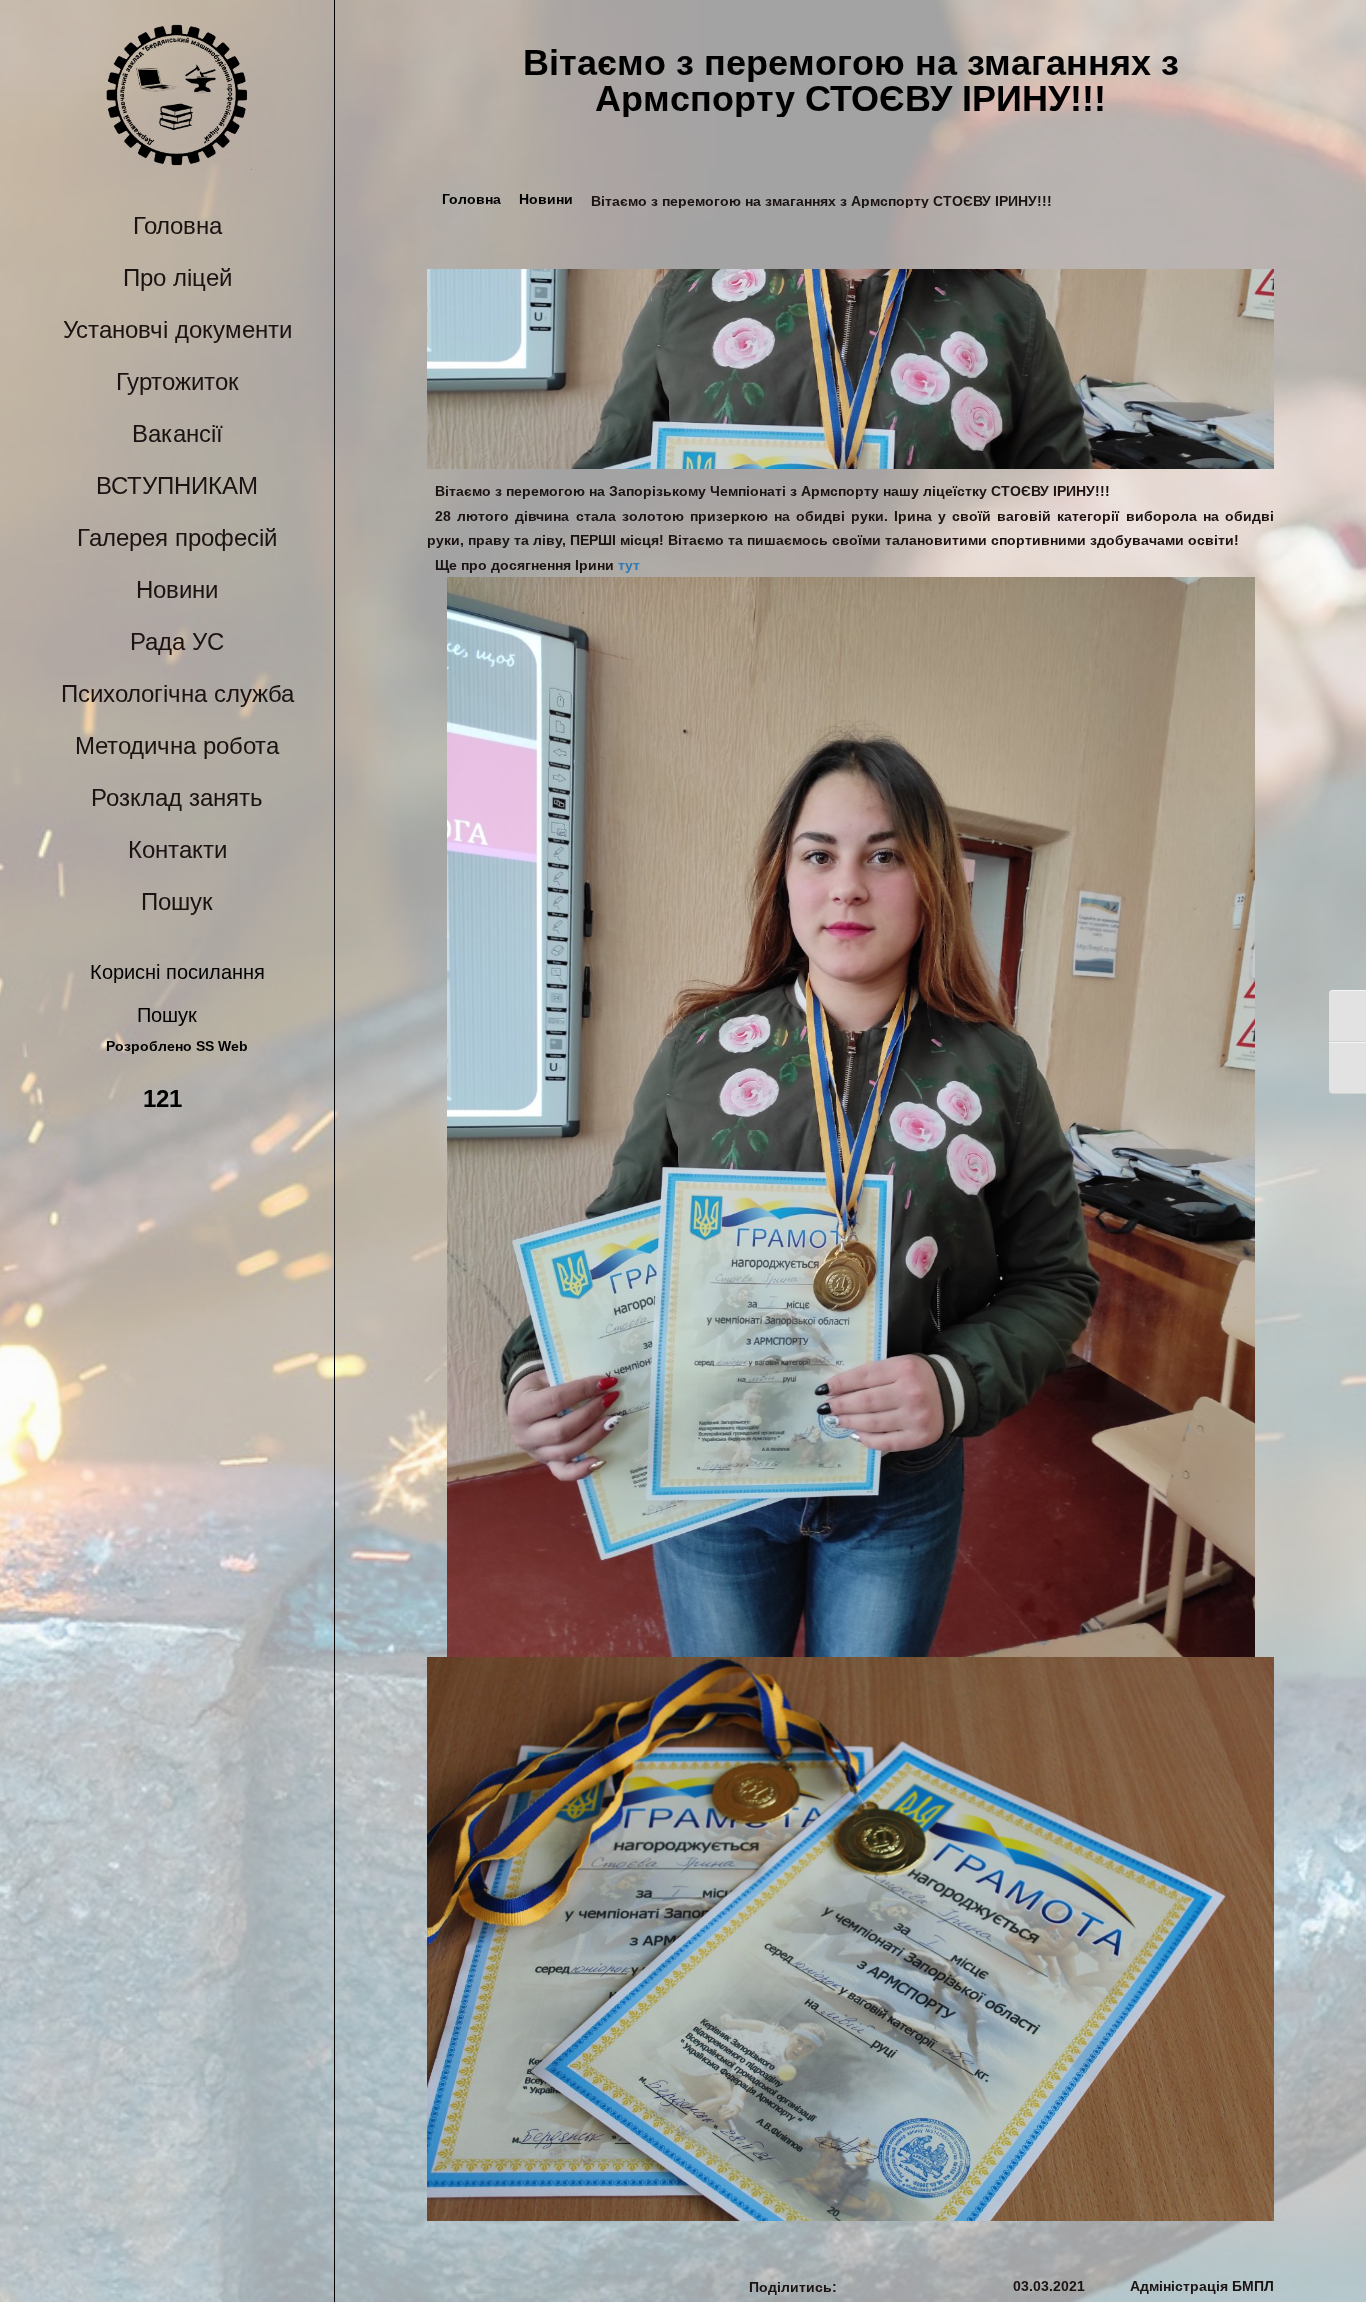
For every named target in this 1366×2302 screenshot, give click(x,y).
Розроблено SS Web (177, 1046)
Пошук (177, 901)
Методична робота (177, 745)
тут (627, 565)
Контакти (177, 849)
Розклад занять (177, 797)
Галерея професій (177, 537)
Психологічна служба (177, 693)
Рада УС (177, 641)
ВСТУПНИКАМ (177, 485)
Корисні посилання (177, 972)
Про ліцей (177, 277)
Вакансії (177, 433)
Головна (177, 225)
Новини (177, 589)
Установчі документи (177, 329)
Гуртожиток (177, 381)
